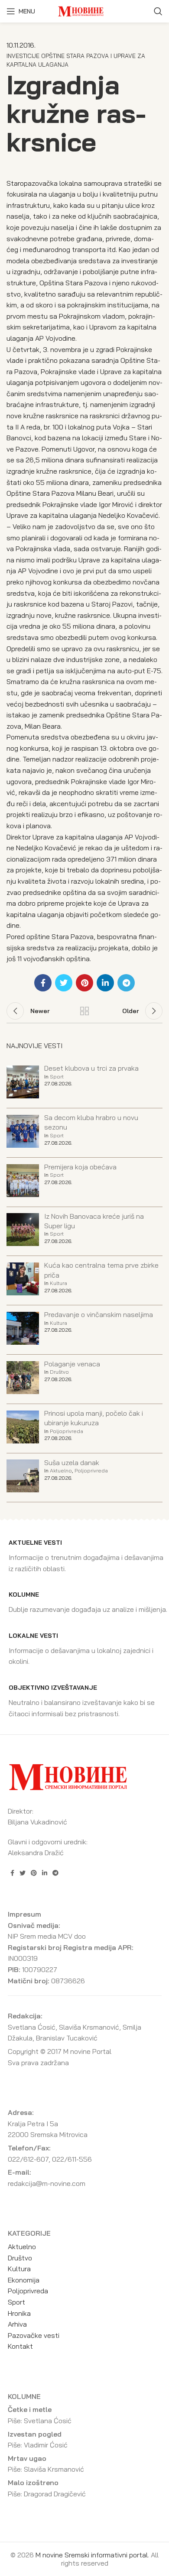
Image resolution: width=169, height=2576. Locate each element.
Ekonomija (24, 2280)
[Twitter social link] (64, 983)
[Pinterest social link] (84, 983)
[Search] (158, 11)
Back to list (84, 1011)
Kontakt (20, 2346)
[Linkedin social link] (105, 983)
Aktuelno (61, 1470)
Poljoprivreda (67, 1431)
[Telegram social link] (126, 983)
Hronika (19, 2313)
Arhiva (17, 2324)
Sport (57, 1077)
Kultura (58, 1283)
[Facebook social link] (43, 983)
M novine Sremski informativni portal (92, 2555)
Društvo (59, 1372)
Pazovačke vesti (34, 2335)
